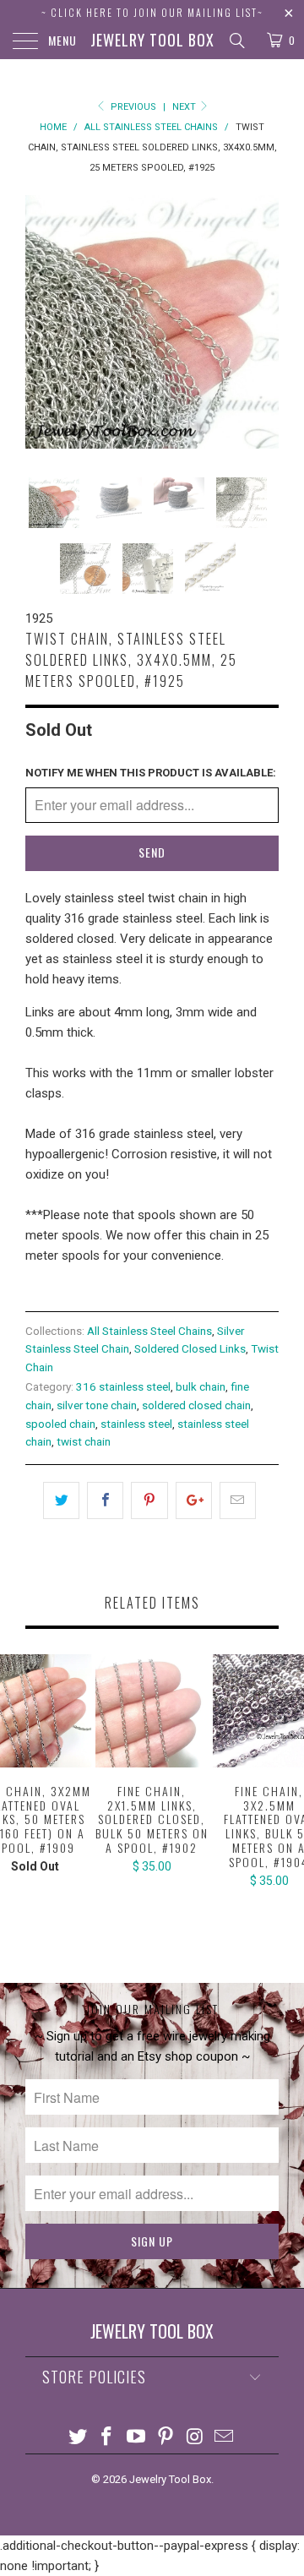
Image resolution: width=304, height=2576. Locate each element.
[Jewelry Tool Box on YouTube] (137, 2438)
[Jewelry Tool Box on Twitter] (78, 2438)
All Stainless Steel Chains (149, 1331)
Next (185, 107)
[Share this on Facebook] (105, 1500)
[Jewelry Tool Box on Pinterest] (166, 2438)
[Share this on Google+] (194, 1500)
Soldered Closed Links (190, 1348)
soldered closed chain (196, 1405)
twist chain (84, 1441)
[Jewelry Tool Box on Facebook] (107, 2438)
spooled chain (60, 1424)
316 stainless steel (123, 1386)
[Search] (236, 41)
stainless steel (136, 1424)
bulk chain (201, 1386)
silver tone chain (97, 1405)
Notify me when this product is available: (151, 773)
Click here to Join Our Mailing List (154, 12)
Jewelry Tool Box (152, 40)
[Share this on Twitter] (61, 1500)
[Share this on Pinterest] (149, 1500)
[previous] (41, 324)
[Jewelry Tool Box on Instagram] (195, 2438)
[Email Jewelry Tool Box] (225, 2438)
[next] (263, 324)
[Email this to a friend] (238, 1500)
